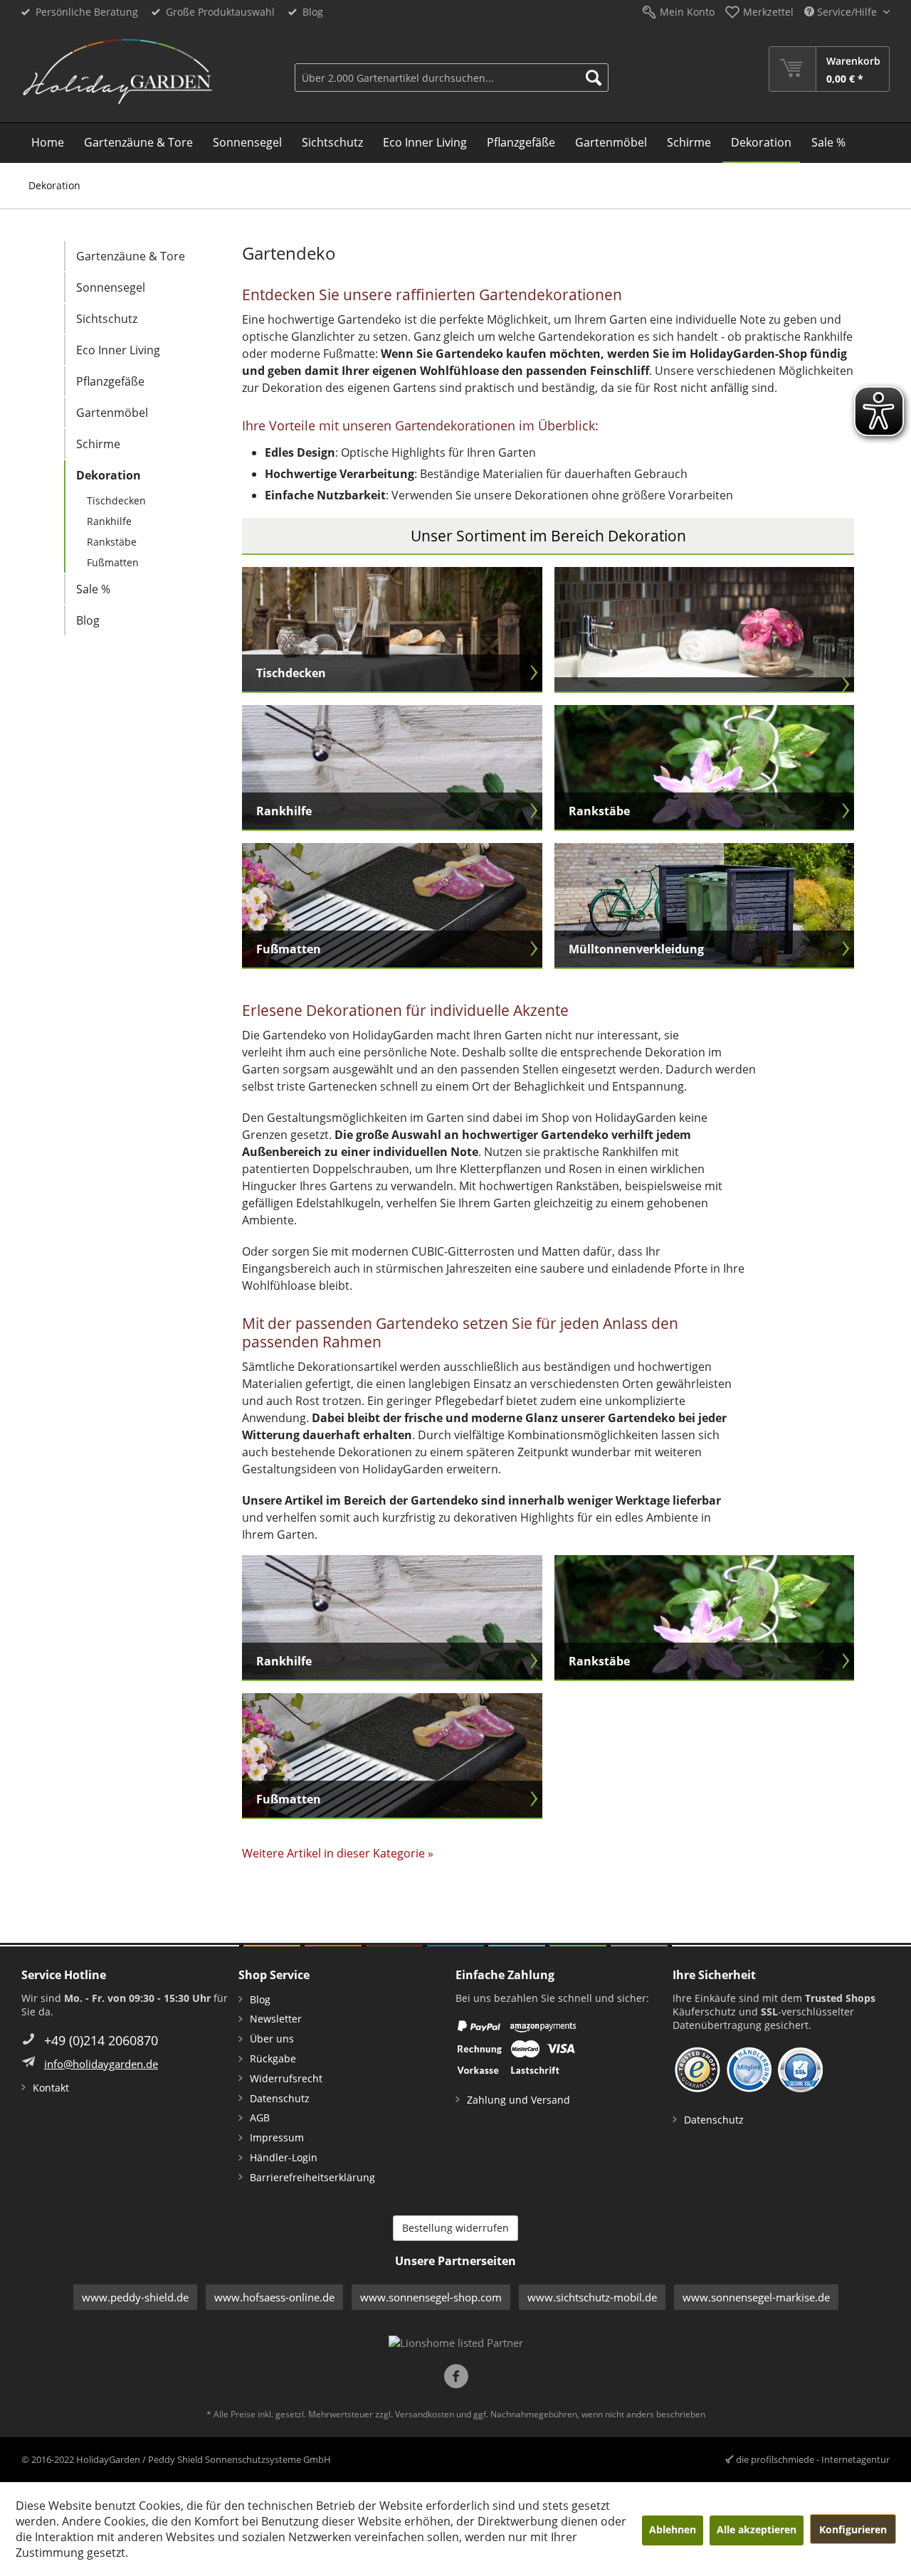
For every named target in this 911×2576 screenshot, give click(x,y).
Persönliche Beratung (87, 12)
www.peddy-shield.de (135, 2297)
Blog (313, 12)
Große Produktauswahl (220, 12)
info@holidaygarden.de (101, 2064)
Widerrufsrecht (286, 2078)
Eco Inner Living (118, 350)
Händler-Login (284, 2157)
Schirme (98, 444)
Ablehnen (673, 2529)
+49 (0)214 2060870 (101, 2040)
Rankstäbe (112, 542)
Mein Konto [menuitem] (687, 12)
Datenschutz (280, 2098)
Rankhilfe (109, 521)
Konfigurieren (853, 2529)
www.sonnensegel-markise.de (756, 2297)
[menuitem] (452, 69)
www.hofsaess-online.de (274, 2297)
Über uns (272, 2039)
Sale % (93, 589)
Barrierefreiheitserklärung (312, 2177)
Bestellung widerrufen (455, 2228)
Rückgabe (273, 2058)
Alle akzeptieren (757, 2529)
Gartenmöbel (112, 413)
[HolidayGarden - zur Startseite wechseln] (117, 72)
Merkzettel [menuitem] (768, 12)
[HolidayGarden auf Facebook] (456, 2378)
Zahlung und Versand (518, 2100)
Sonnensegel (111, 287)
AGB (260, 2117)
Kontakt (51, 2088)
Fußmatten (113, 562)
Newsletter (276, 2019)
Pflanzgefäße (110, 381)
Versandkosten (425, 2414)
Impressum (277, 2137)
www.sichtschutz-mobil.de (592, 2297)
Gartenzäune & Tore (131, 256)
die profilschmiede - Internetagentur (813, 2459)
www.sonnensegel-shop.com (431, 2297)
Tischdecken (116, 500)
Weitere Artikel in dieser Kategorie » (338, 1853)
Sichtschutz (107, 319)
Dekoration (109, 475)
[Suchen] (594, 78)
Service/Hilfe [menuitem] (847, 12)
